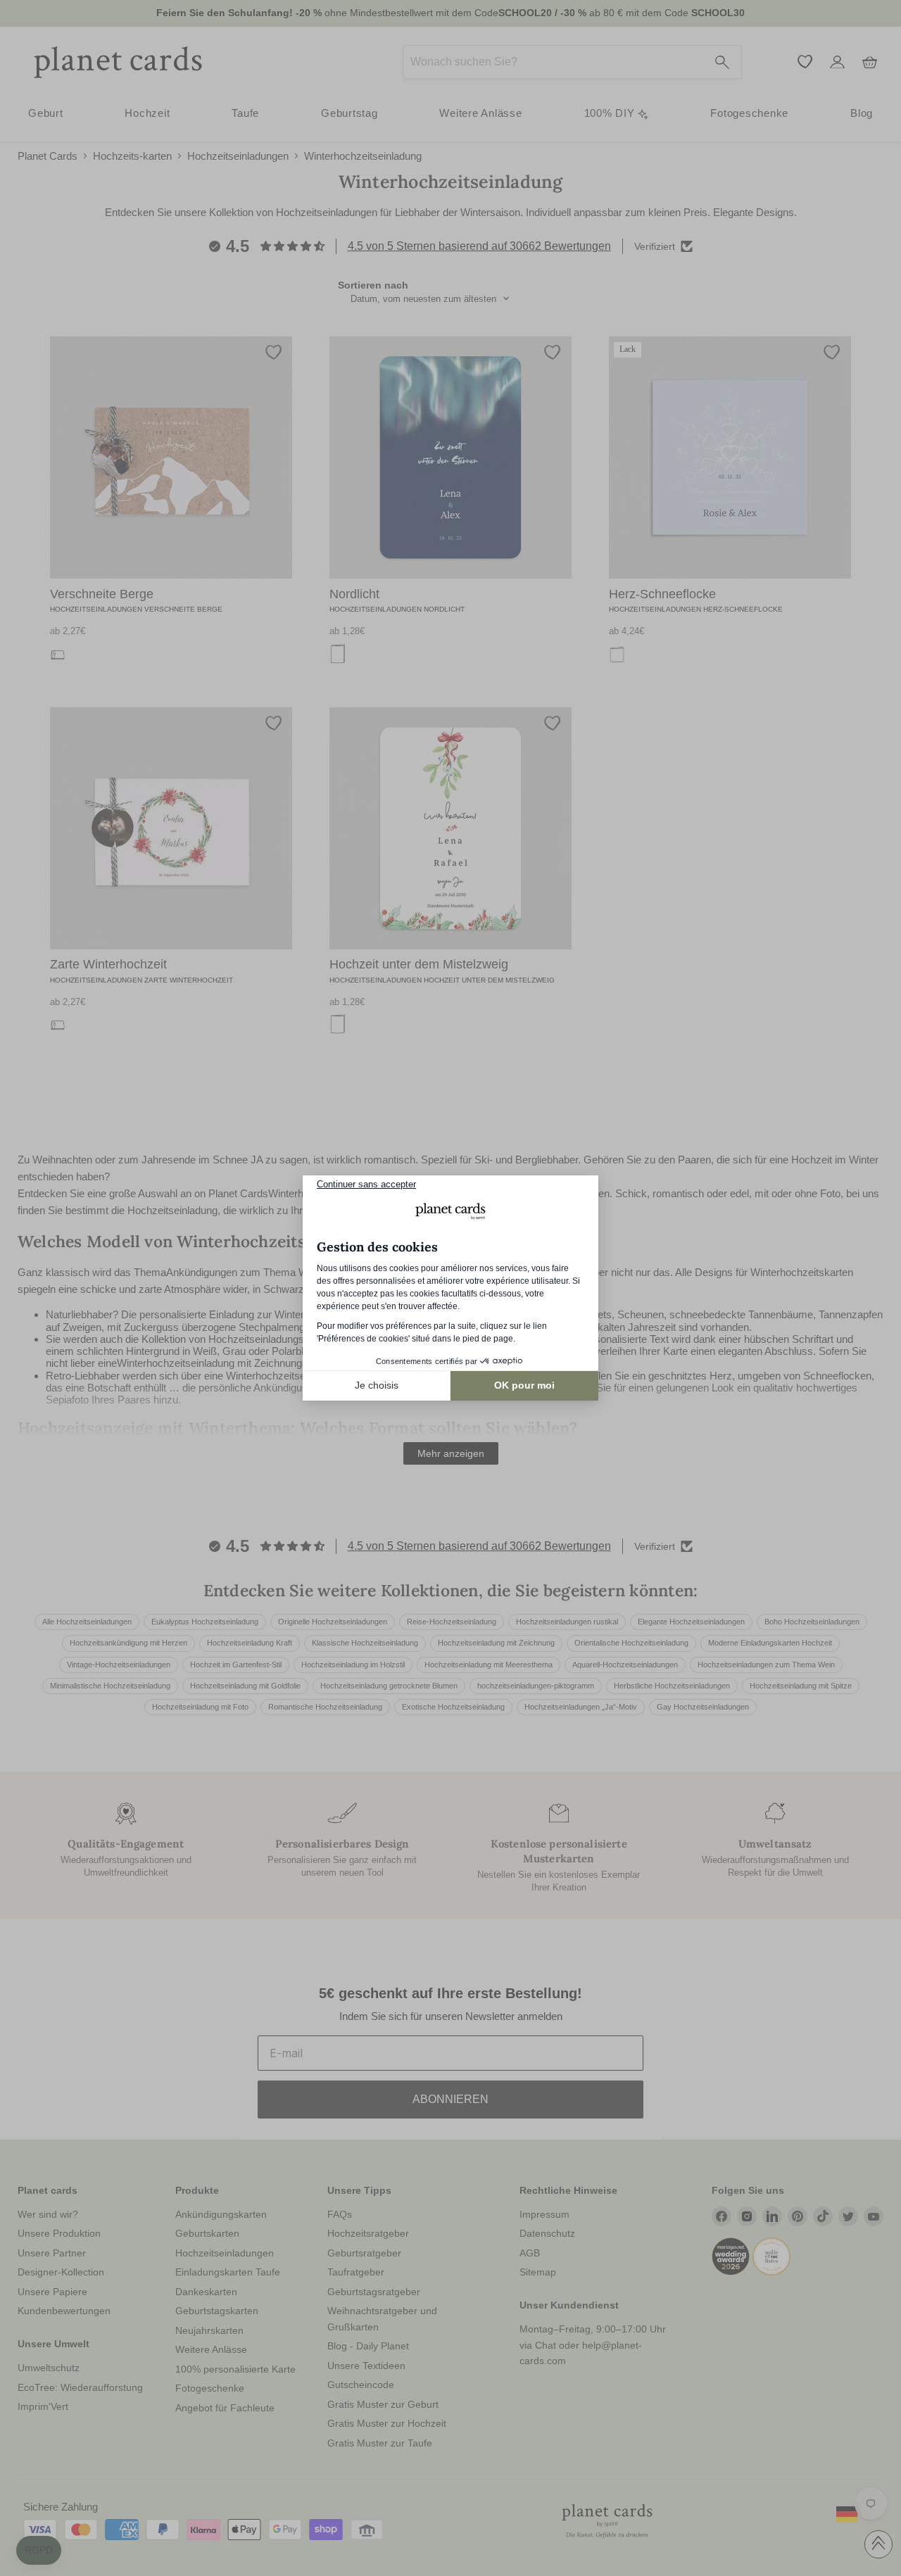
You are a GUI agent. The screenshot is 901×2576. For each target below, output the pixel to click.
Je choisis (377, 1385)
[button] (39, 2551)
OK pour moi (524, 1385)
